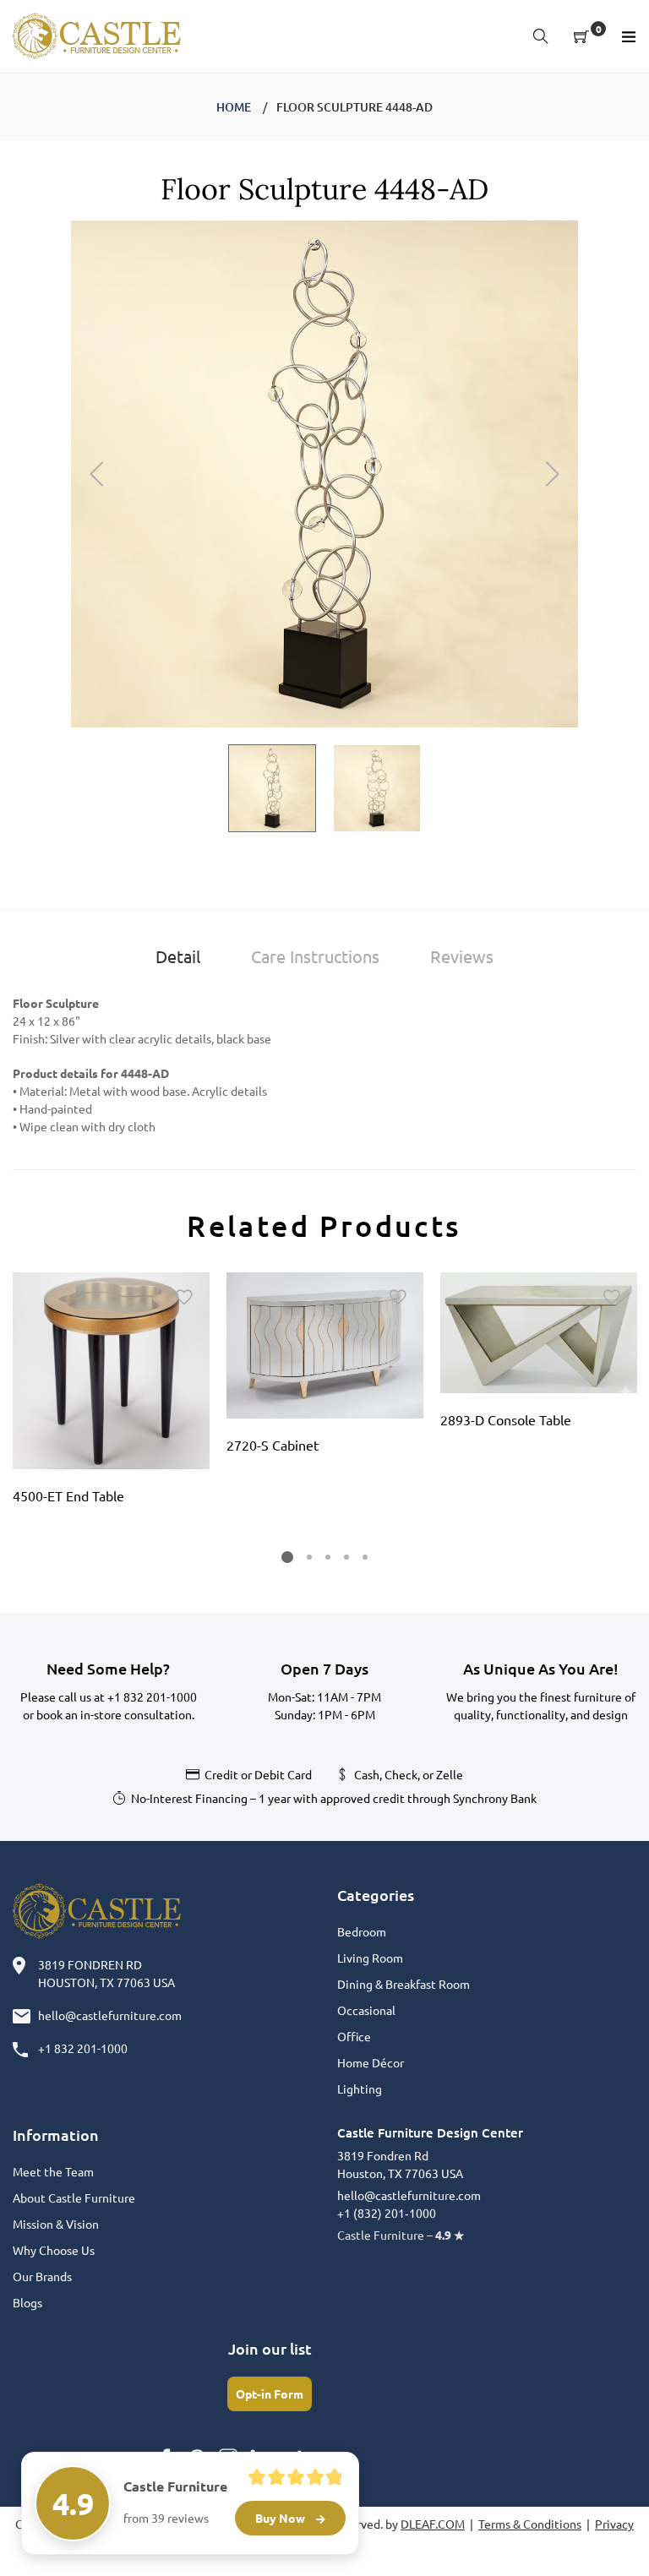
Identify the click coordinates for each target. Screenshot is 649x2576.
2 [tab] (309, 1557)
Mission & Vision (56, 2224)
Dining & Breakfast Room (404, 1984)
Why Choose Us (54, 2250)
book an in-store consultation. (115, 1714)
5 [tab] (365, 1557)
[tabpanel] (111, 1394)
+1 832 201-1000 (152, 1696)
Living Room (370, 1958)
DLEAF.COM (433, 2524)
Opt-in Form (270, 2394)
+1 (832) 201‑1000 (387, 2213)
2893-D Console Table (506, 1419)
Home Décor (371, 2062)
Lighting (360, 2089)
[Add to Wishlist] (184, 1298)
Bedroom (362, 1931)
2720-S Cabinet (273, 1445)
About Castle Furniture (74, 2197)
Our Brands (42, 2276)
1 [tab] (287, 1557)
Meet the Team (53, 2171)
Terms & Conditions (530, 2524)
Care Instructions (315, 956)
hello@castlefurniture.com (110, 2015)
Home (234, 107)
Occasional (366, 2010)
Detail (178, 956)
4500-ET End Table (68, 1495)
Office (354, 2036)
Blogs (27, 2302)
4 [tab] (346, 1557)
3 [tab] (328, 1557)
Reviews (462, 956)
